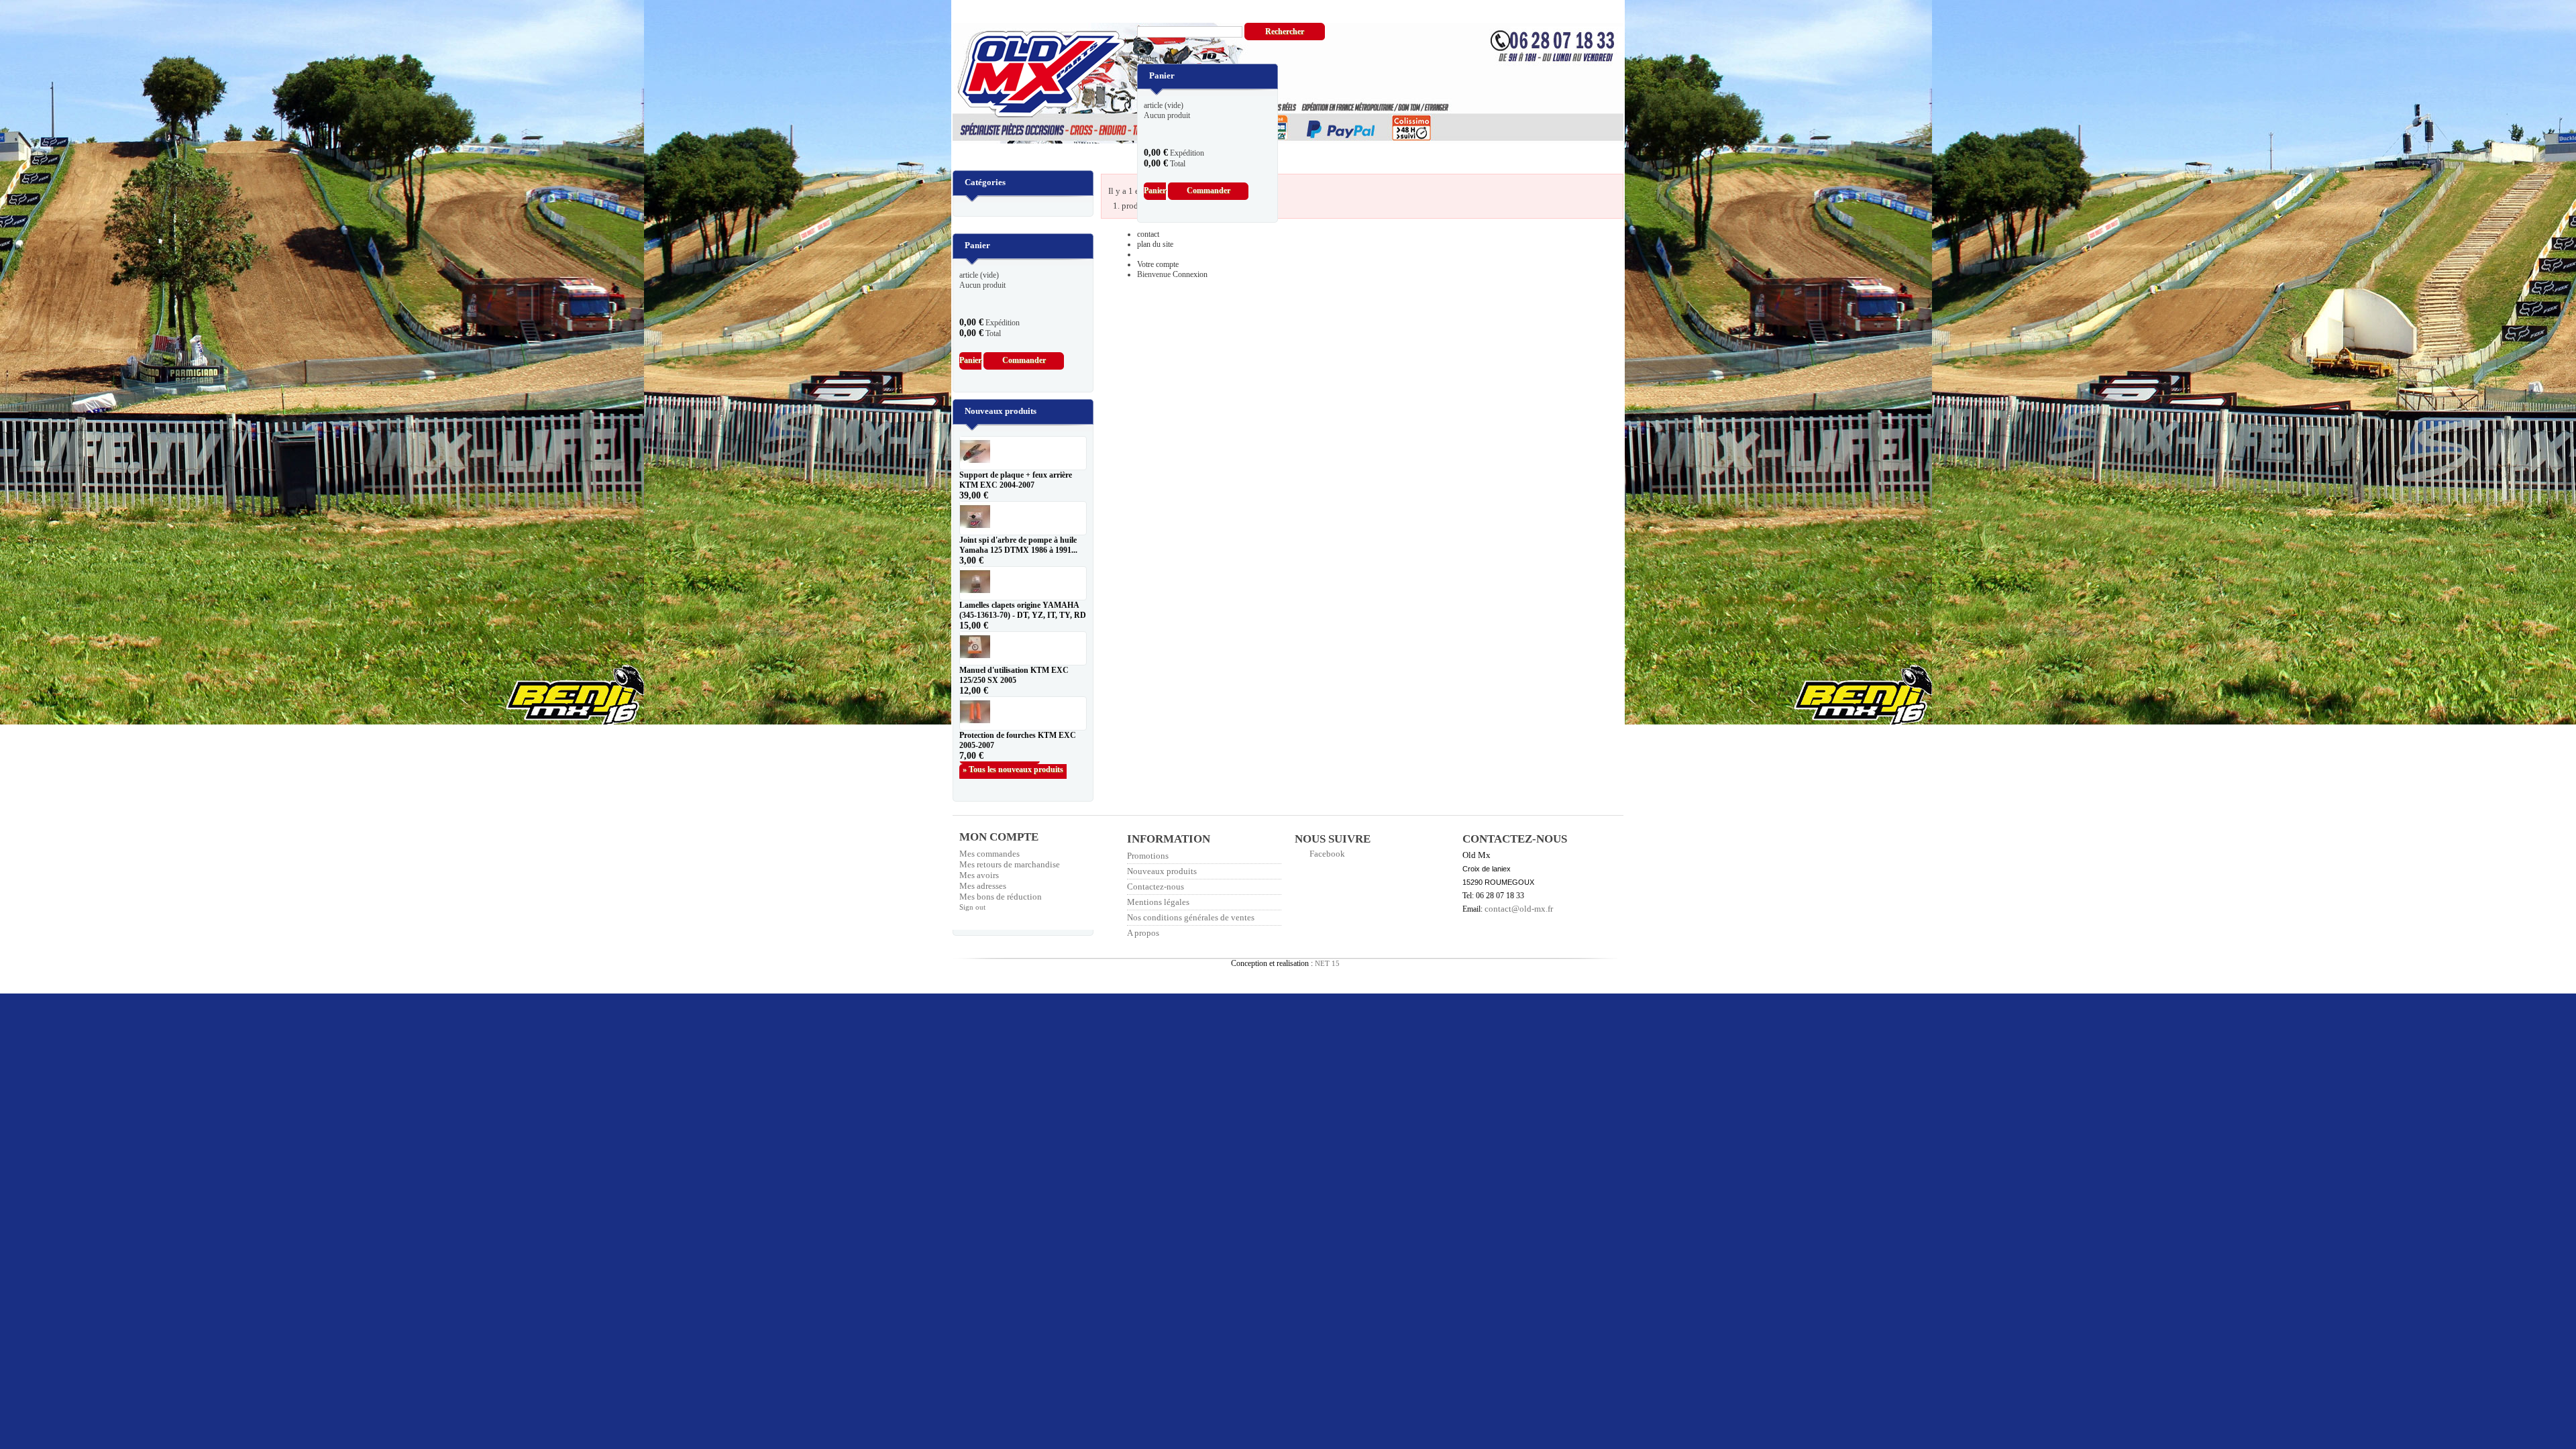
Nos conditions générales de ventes (1191, 917)
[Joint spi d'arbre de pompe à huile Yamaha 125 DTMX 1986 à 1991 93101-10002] (1023, 518)
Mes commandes (989, 854)
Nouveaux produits (1001, 411)
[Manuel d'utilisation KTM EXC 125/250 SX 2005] (1023, 648)
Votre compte (1158, 264)
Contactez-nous (1156, 887)
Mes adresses (983, 886)
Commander (1209, 191)
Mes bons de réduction (1001, 897)
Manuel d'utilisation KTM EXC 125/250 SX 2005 (1014, 675)
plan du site (1155, 244)
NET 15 (1327, 963)
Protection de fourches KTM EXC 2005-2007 (1018, 740)
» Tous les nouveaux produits (1013, 769)
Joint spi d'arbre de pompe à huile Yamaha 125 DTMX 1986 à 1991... (1018, 545)
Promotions (1148, 856)
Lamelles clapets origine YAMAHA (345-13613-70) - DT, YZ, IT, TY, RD (1023, 610)
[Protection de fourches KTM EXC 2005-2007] (1023, 713)
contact (1148, 234)
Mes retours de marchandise (1010, 864)
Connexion (1190, 274)
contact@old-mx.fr (1519, 909)
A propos (1143, 933)
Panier (1158, 58)
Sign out (972, 907)
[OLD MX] (1032, 75)
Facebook (1327, 854)
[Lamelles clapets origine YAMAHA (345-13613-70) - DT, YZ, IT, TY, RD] (1023, 583)
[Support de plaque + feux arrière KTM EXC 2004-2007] (1023, 453)
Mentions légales (1158, 902)
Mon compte (999, 837)
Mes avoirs (979, 875)
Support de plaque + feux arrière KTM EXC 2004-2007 (1016, 480)
